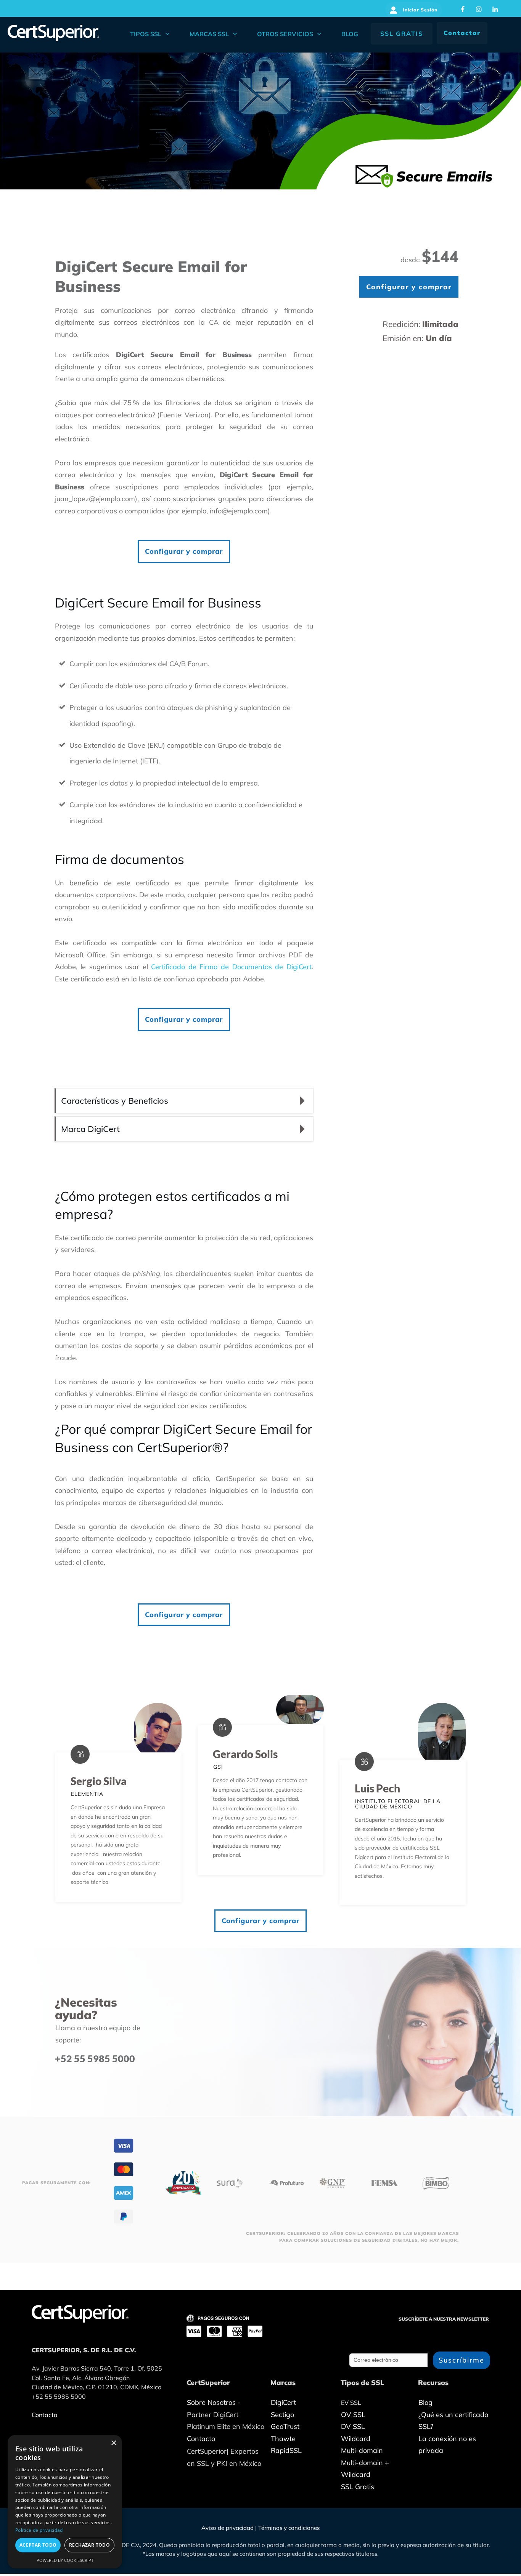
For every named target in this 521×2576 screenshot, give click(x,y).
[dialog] (65, 2502)
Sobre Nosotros (211, 2402)
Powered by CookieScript (65, 2560)
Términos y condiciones (289, 2528)
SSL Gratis (358, 2487)
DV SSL (353, 2426)
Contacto (201, 2439)
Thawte (283, 2439)
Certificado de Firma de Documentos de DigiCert (231, 967)
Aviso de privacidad (228, 2528)
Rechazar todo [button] (89, 2545)
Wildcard (356, 2439)
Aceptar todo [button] (38, 2545)
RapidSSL (286, 2450)
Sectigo (282, 2415)
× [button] (113, 2443)
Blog (425, 2402)
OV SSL (353, 2415)
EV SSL (351, 2403)
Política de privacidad (39, 2530)
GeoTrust (285, 2426)
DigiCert (283, 2402)
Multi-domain (362, 2450)
